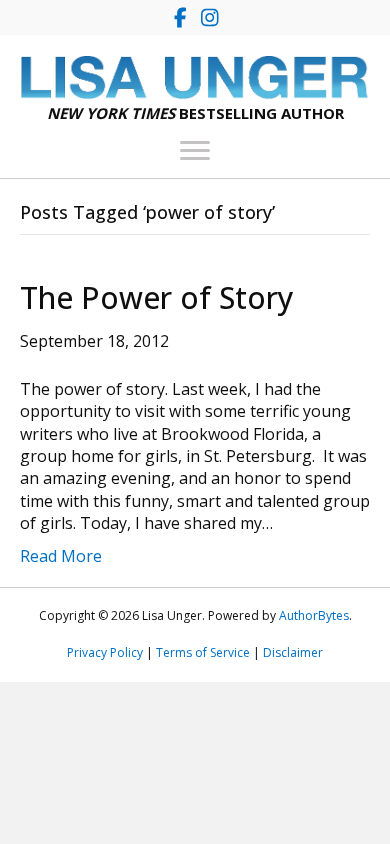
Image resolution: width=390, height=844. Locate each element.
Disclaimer (293, 652)
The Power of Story (157, 297)
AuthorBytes (314, 615)
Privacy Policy (105, 652)
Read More (61, 556)
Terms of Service (203, 652)
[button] (180, 17)
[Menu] (195, 151)
